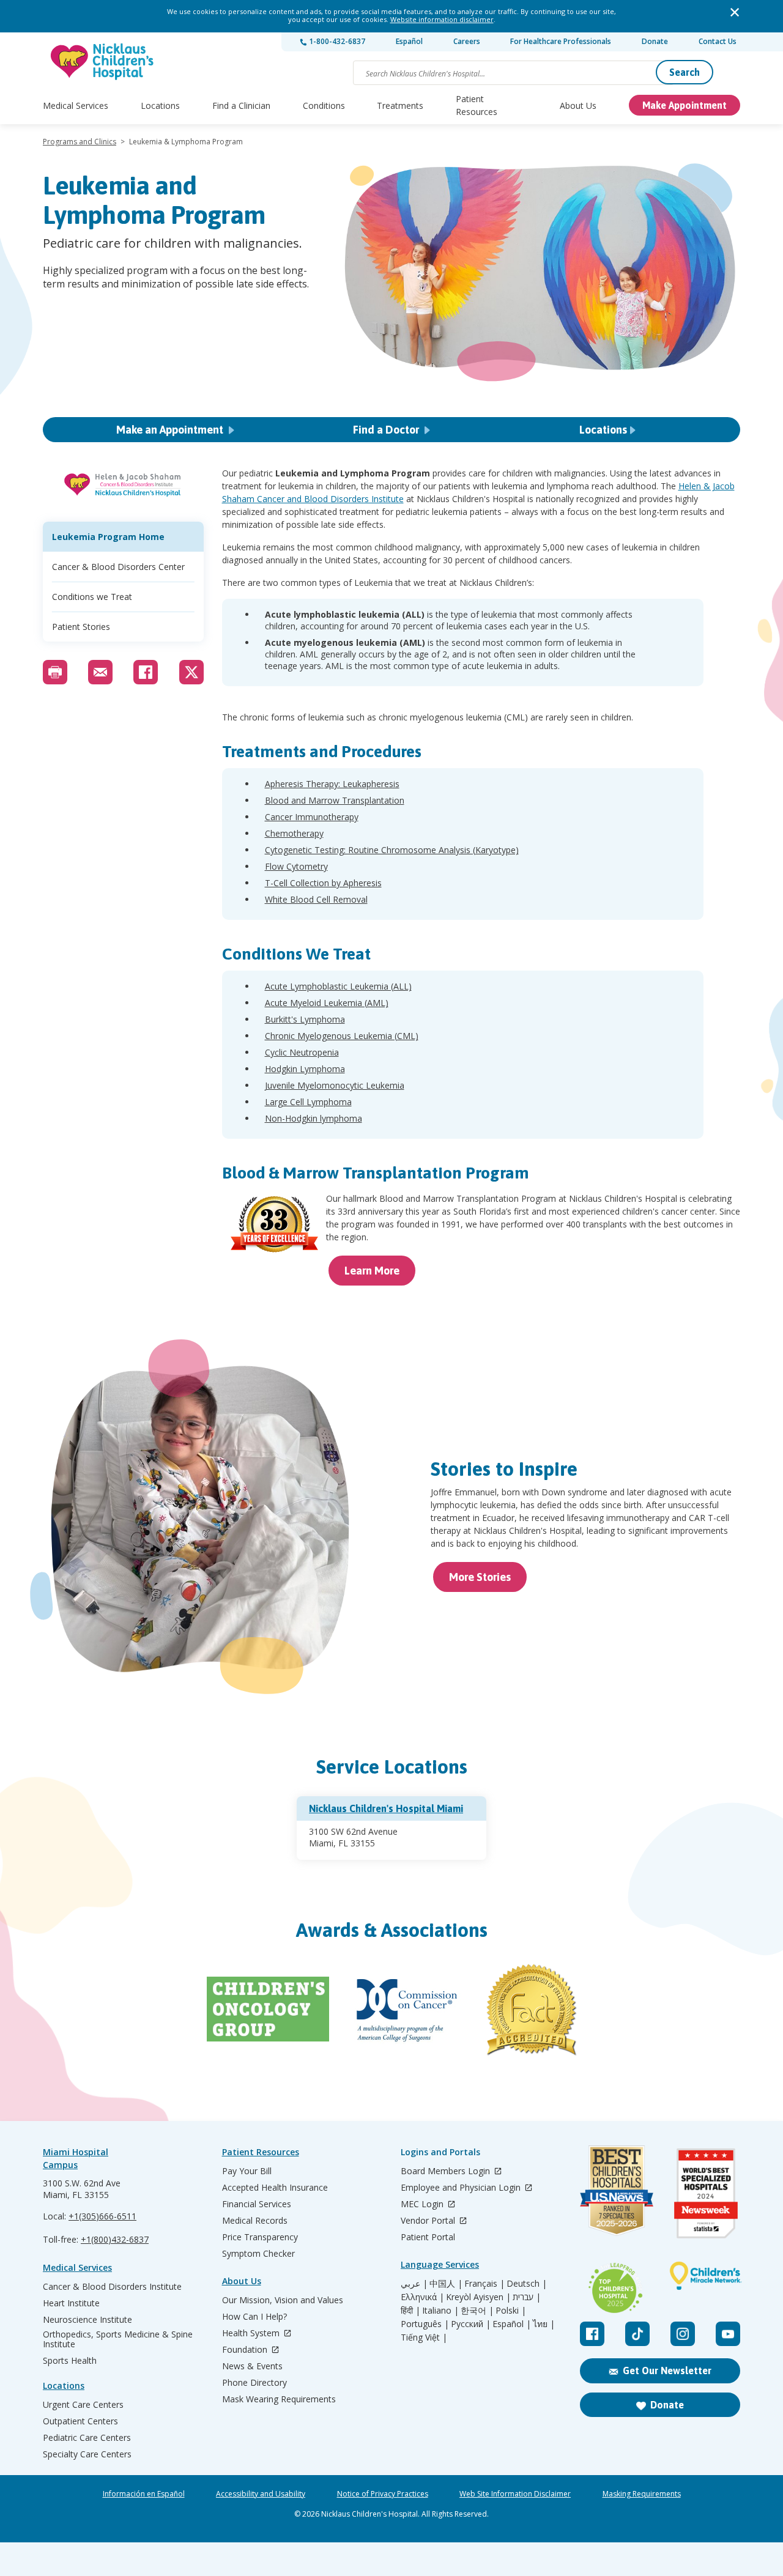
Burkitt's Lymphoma (305, 1019)
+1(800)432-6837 (115, 2239)
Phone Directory (254, 2383)
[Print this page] (55, 672)
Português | (425, 2324)
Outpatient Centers (80, 2421)
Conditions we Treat (92, 597)
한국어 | (477, 2311)
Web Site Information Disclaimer (515, 2494)
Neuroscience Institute (87, 2320)
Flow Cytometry (296, 866)
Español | (512, 2324)
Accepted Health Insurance (275, 2188)
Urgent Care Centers (83, 2405)
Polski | (511, 2311)
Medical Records (255, 2221)
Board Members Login (447, 2171)
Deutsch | (527, 2284)
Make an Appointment (171, 430)
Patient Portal (428, 2237)
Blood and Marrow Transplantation (335, 800)
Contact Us (718, 41)
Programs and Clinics (80, 142)
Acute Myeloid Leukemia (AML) (327, 1003)
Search (685, 72)
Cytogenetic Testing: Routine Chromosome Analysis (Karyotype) (392, 850)
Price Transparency (260, 2237)
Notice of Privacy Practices (383, 2494)
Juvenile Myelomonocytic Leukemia (335, 1085)
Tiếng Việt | (424, 2337)
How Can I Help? (254, 2317)
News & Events (252, 2366)
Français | (484, 2284)
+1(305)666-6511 (102, 2216)
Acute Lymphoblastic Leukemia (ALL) (338, 986)
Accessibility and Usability (261, 2494)
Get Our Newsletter (667, 2371)
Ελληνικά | (422, 2297)
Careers (467, 41)
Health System (252, 2334)
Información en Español (144, 2494)
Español (409, 41)
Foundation (246, 2350)
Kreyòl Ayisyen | (478, 2297)
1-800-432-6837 (336, 41)
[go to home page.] (103, 61)
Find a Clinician (241, 105)
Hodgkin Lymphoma (305, 1069)
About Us (578, 105)
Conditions (324, 105)
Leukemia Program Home (108, 537)
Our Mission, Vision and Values (283, 2300)
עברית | (527, 2297)
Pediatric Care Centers (87, 2438)
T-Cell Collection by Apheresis (323, 883)
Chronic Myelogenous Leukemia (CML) (342, 1036)
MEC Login (423, 2204)
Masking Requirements (642, 2494)
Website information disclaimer (442, 19)
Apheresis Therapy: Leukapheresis (332, 784)
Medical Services (76, 105)
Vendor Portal (429, 2221)
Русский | (471, 2324)
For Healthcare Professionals (561, 41)
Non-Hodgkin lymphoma (314, 1118)
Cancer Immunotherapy (312, 817)
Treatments (400, 105)
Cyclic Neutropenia (302, 1052)
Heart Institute (71, 2303)
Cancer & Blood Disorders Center (118, 567)
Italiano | (440, 2311)
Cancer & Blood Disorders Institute (112, 2287)
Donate (655, 41)
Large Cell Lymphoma (308, 1102)
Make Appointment (685, 105)
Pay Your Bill (247, 2171)
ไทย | (544, 2324)
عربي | (414, 2284)
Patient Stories (81, 627)
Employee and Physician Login (462, 2188)
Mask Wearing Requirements (279, 2399)
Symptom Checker (258, 2254)
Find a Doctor (387, 430)
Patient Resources (477, 105)
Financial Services (257, 2204)
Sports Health (70, 2361)
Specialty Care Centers (87, 2454)
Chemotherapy (294, 833)
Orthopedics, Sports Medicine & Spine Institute (118, 2339)
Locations (160, 105)
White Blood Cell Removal (316, 899)
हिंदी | (410, 2311)
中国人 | (446, 2284)
